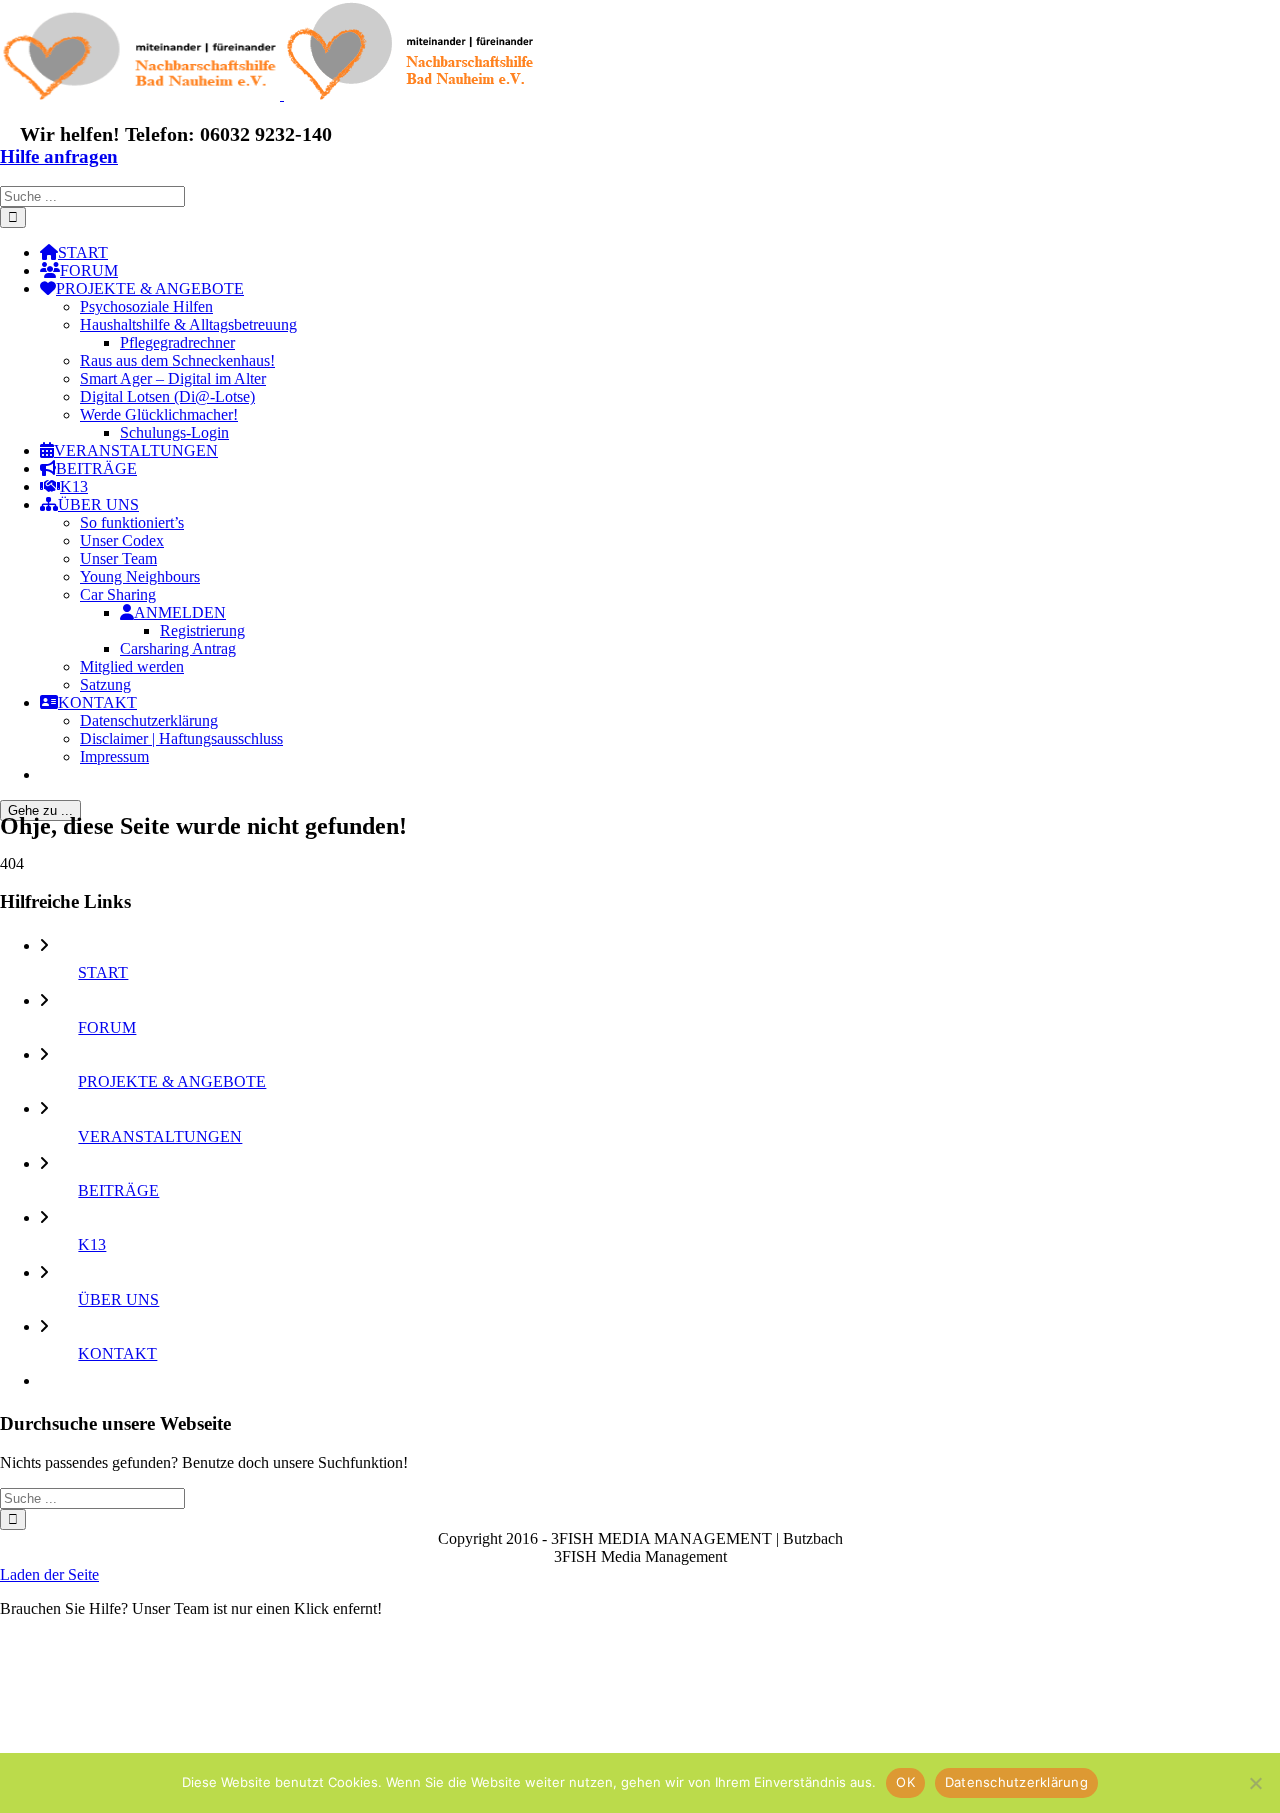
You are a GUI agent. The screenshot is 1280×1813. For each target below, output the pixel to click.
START (103, 972)
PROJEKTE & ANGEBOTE (172, 1081)
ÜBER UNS (118, 1299)
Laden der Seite (49, 1574)
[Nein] (1255, 1783)
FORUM (107, 1027)
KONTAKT (117, 1353)
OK (905, 1782)
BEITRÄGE (118, 1190)
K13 (92, 1244)
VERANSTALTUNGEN (160, 1136)
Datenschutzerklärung (1016, 1782)
